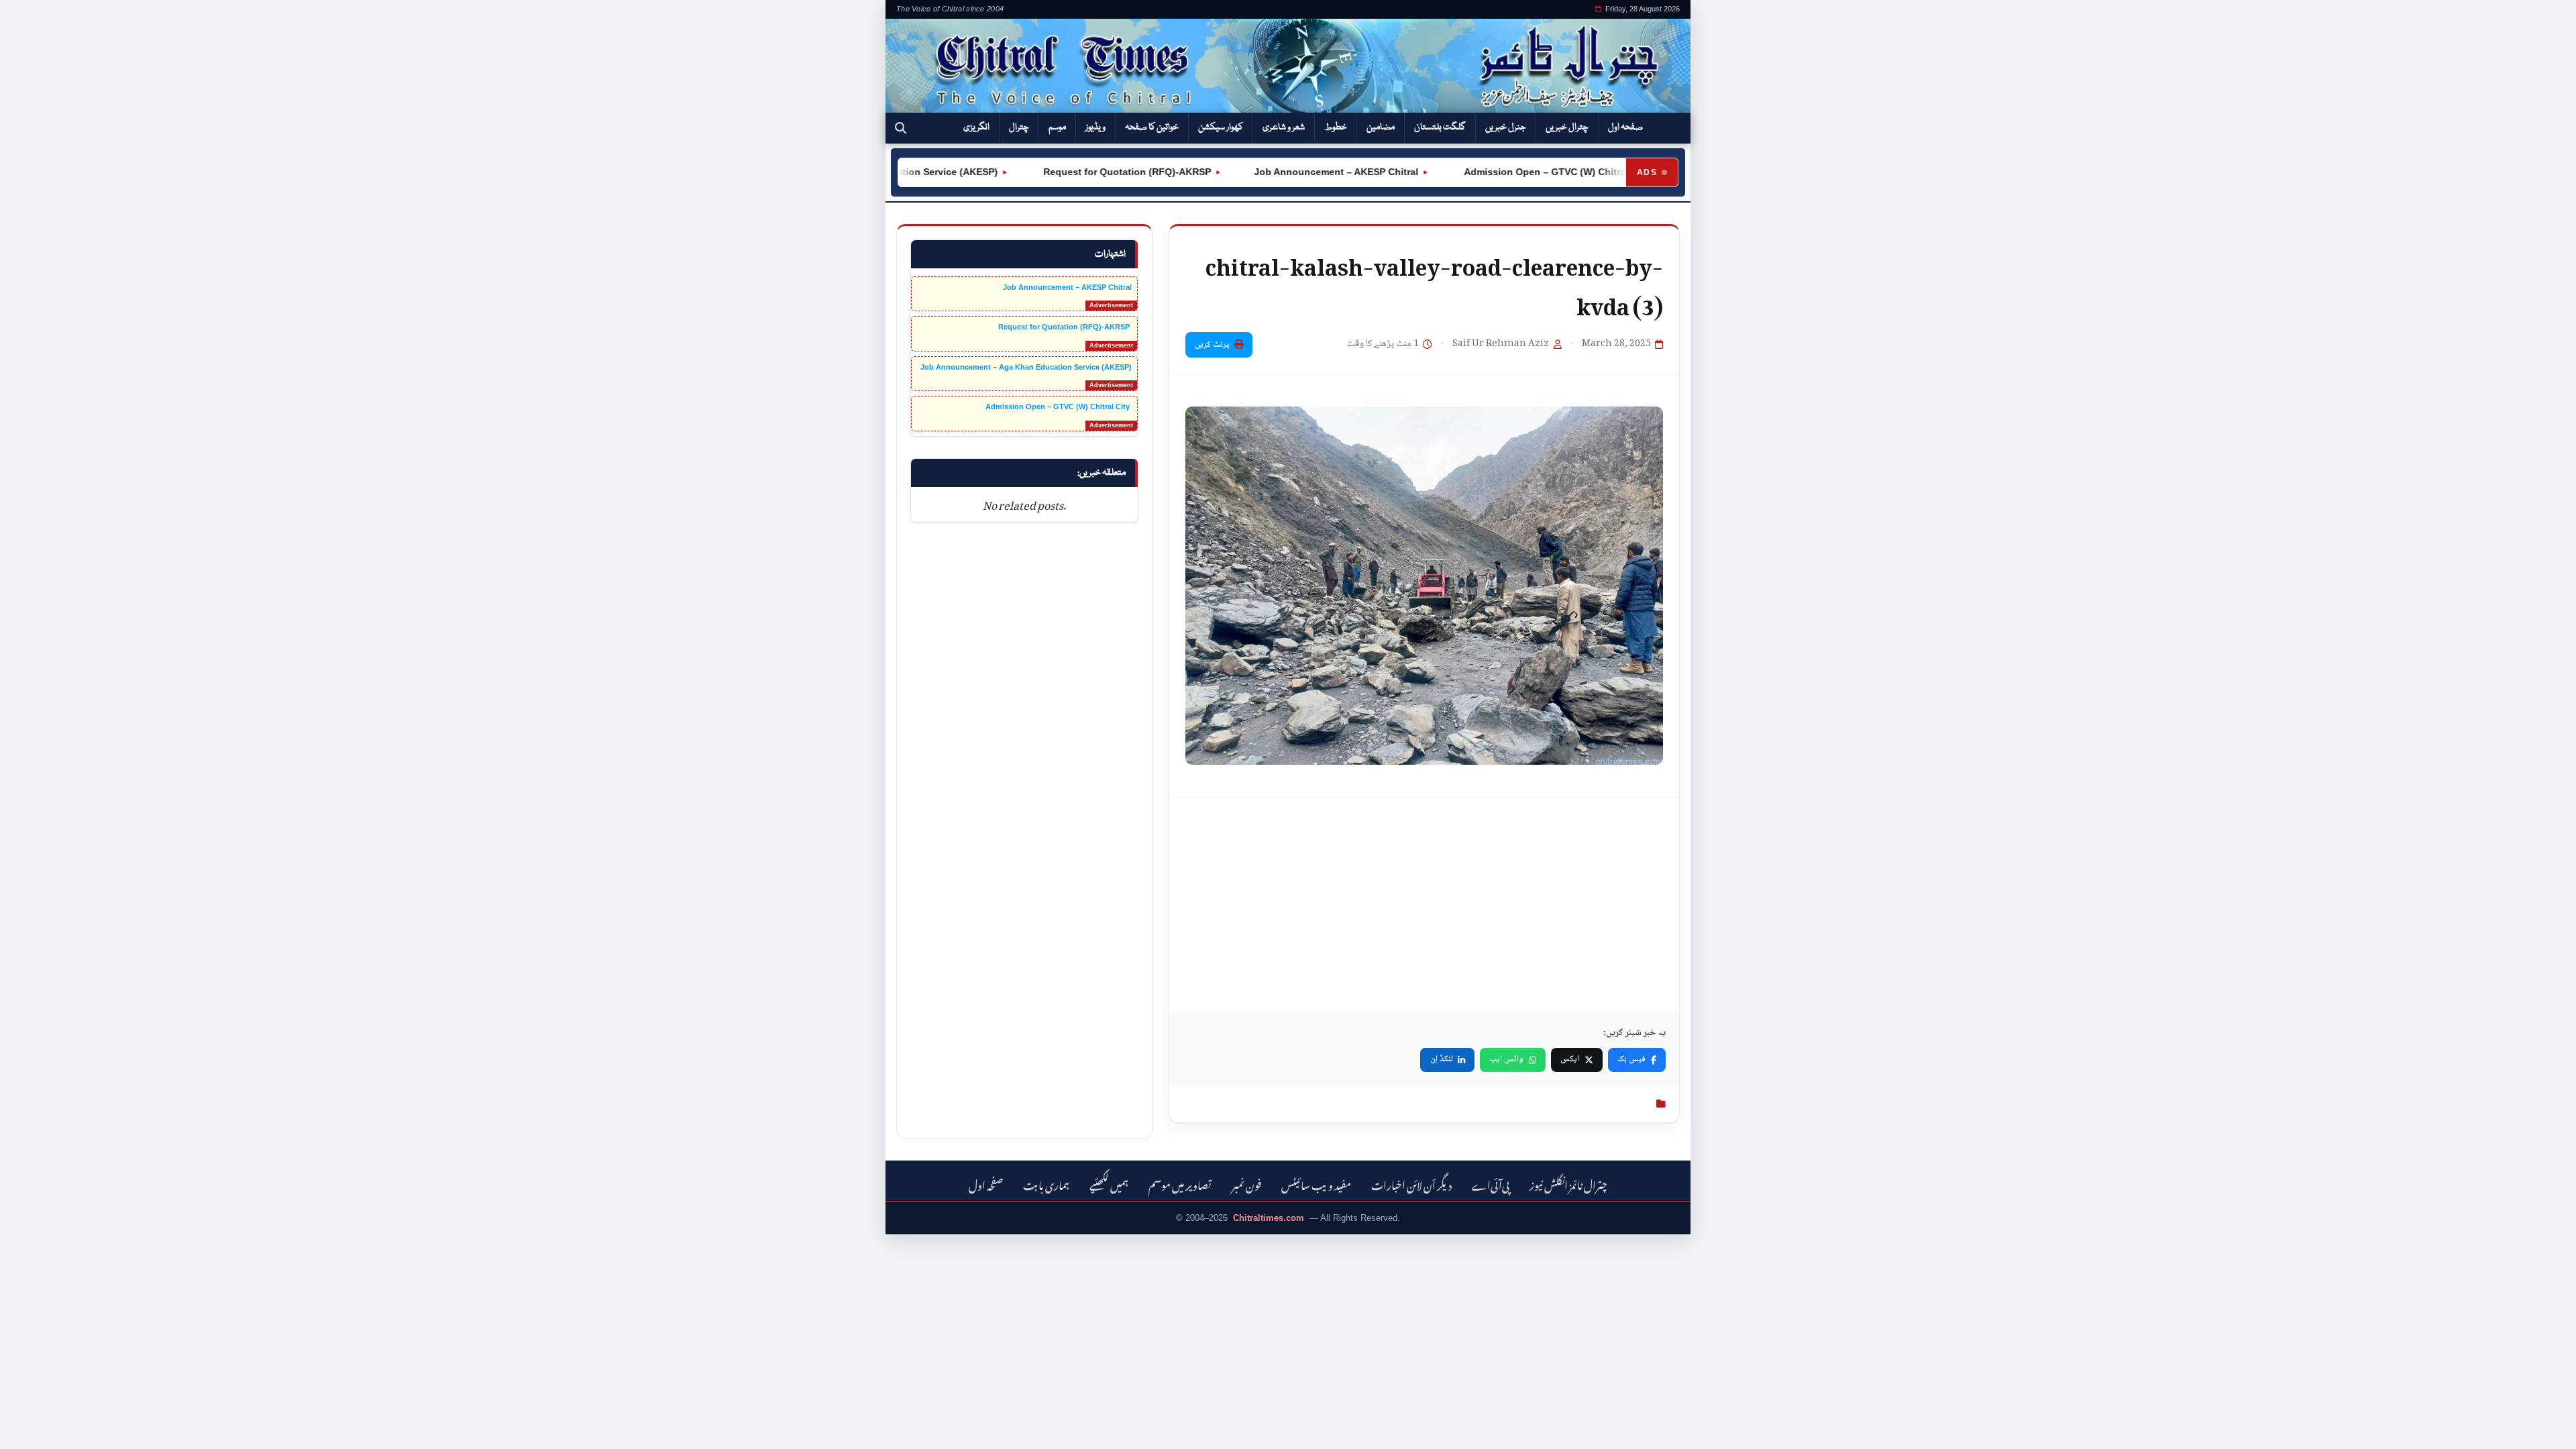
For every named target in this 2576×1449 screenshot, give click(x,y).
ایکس (1570, 1059)
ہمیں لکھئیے (1109, 1184)
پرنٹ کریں (1212, 345)
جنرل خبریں (1506, 127)
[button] (901, 128)
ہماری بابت (1046, 1184)
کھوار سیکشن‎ (1221, 127)
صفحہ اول (1625, 127)
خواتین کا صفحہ (1152, 127)
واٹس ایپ (1506, 1059)
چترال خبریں (1567, 127)
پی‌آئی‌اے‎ (1491, 1184)
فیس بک (1631, 1059)
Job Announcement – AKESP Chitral (1294, 172)
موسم (1057, 127)
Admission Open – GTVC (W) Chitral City (1513, 172)
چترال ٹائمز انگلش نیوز (1568, 1184)
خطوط (1336, 127)
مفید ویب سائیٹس (1316, 1184)
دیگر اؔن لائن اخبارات (1411, 1184)
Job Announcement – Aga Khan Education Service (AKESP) (1026, 367)
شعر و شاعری (1284, 127)
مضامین (1381, 127)
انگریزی (976, 127)
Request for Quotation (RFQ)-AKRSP (1084, 172)
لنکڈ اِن (1442, 1059)
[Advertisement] (1424, 905)
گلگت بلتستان (1440, 127)
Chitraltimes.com (1269, 1218)
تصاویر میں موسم (1180, 1184)
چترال (1019, 127)
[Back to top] (30, 1430)
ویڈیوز (1095, 127)
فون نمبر (1246, 1184)
